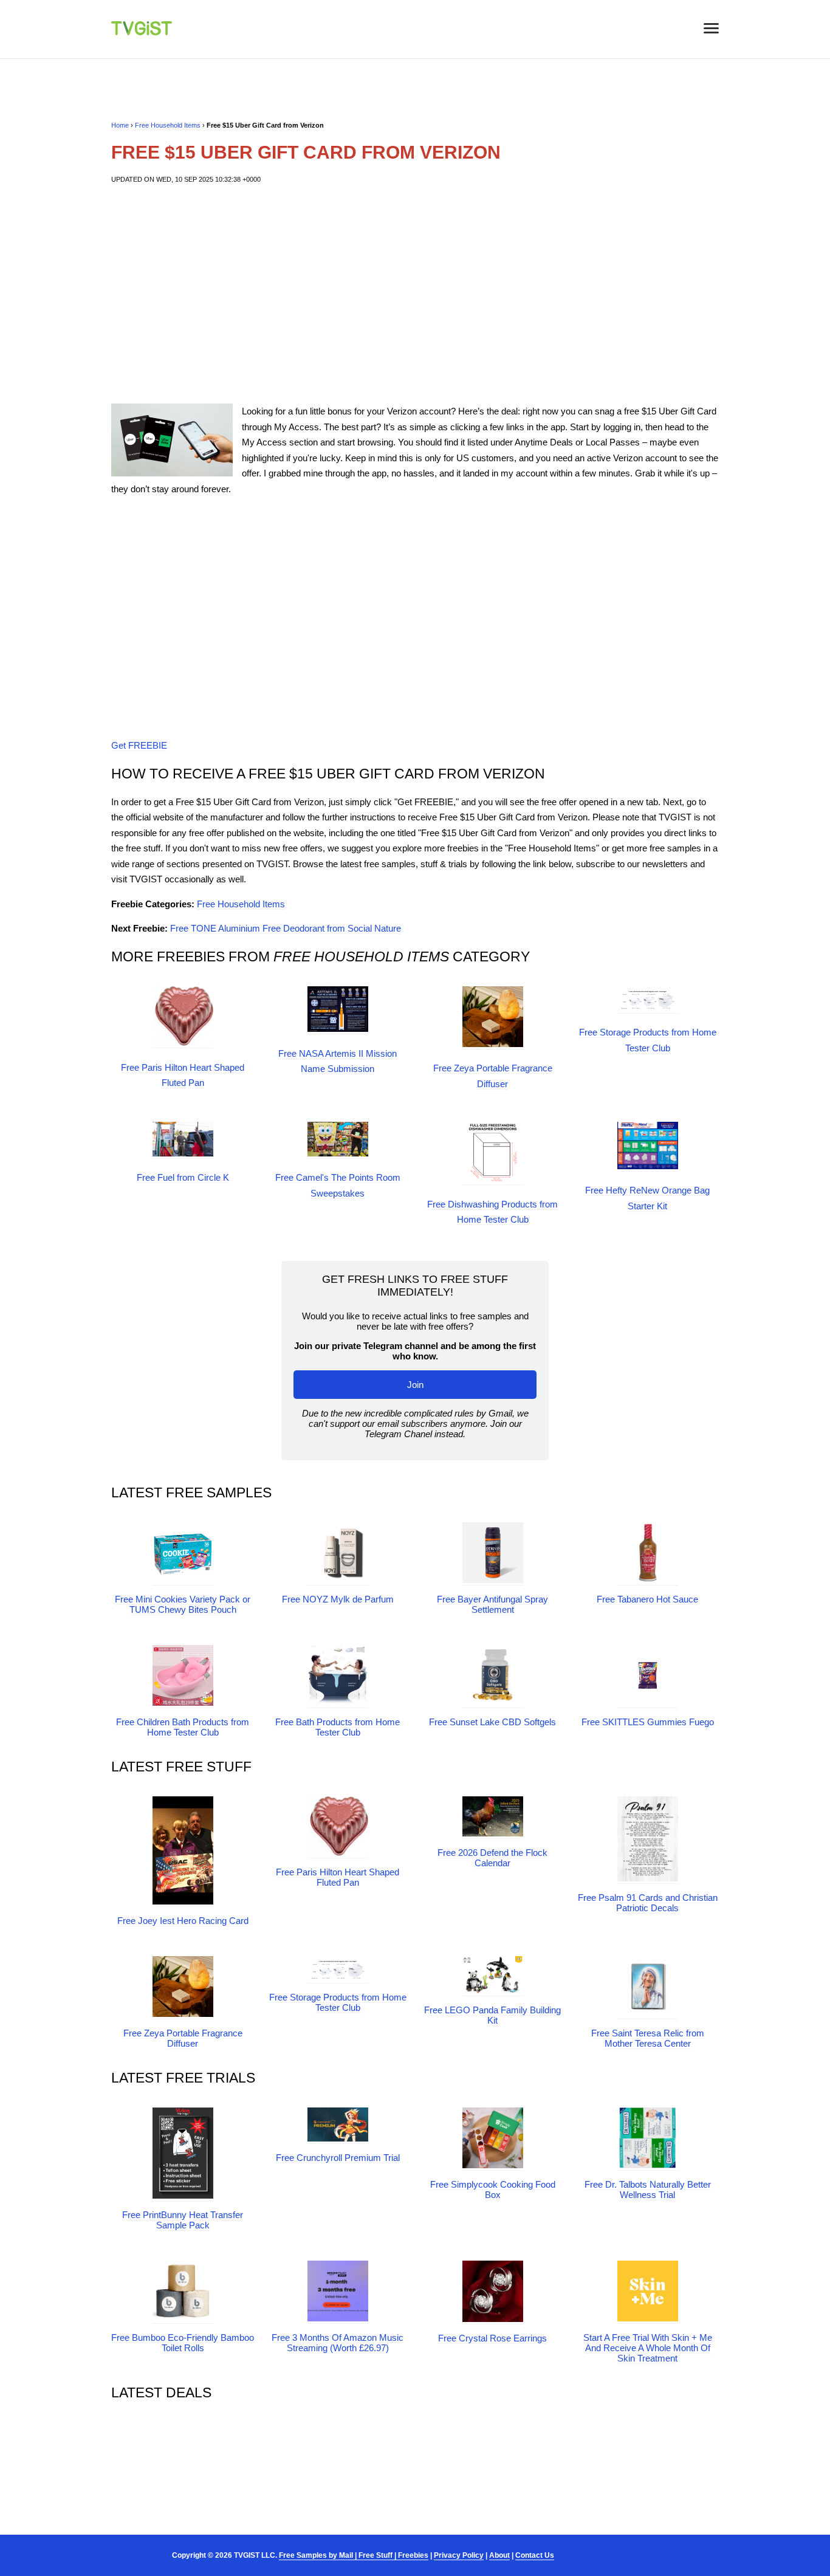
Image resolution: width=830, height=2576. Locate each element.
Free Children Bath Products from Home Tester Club (183, 1727)
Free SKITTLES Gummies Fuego (648, 1722)
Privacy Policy (459, 2555)
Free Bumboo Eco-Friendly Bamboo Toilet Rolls (183, 2343)
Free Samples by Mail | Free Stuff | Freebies (354, 2555)
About (499, 2555)
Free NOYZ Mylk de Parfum (338, 1599)
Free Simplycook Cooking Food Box (493, 2190)
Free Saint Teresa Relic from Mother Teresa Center (648, 2038)
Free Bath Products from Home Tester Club (338, 1727)
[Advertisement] (415, 294)
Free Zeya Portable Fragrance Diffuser (183, 2038)
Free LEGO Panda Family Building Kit (492, 2015)
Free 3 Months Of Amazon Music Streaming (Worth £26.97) (338, 2343)
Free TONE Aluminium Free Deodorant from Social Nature (286, 928)
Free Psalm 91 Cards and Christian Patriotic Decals (648, 1903)
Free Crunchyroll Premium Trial (338, 2158)
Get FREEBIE (139, 745)
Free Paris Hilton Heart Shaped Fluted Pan (338, 1877)
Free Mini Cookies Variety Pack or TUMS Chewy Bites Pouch (183, 1604)
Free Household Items (168, 125)
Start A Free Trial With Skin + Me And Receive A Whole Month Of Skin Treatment (648, 2348)
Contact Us (535, 2555)
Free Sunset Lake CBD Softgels (492, 1722)
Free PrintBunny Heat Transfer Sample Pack (183, 2220)
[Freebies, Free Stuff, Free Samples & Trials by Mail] (142, 32)
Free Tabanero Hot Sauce (647, 1599)
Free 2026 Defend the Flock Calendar (492, 1858)
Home (120, 125)
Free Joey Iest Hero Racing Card (183, 1921)
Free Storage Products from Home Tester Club (338, 2002)
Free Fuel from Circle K (183, 1177)
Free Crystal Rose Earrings (492, 2338)
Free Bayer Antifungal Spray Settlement (492, 1604)
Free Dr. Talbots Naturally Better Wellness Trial (648, 2190)
